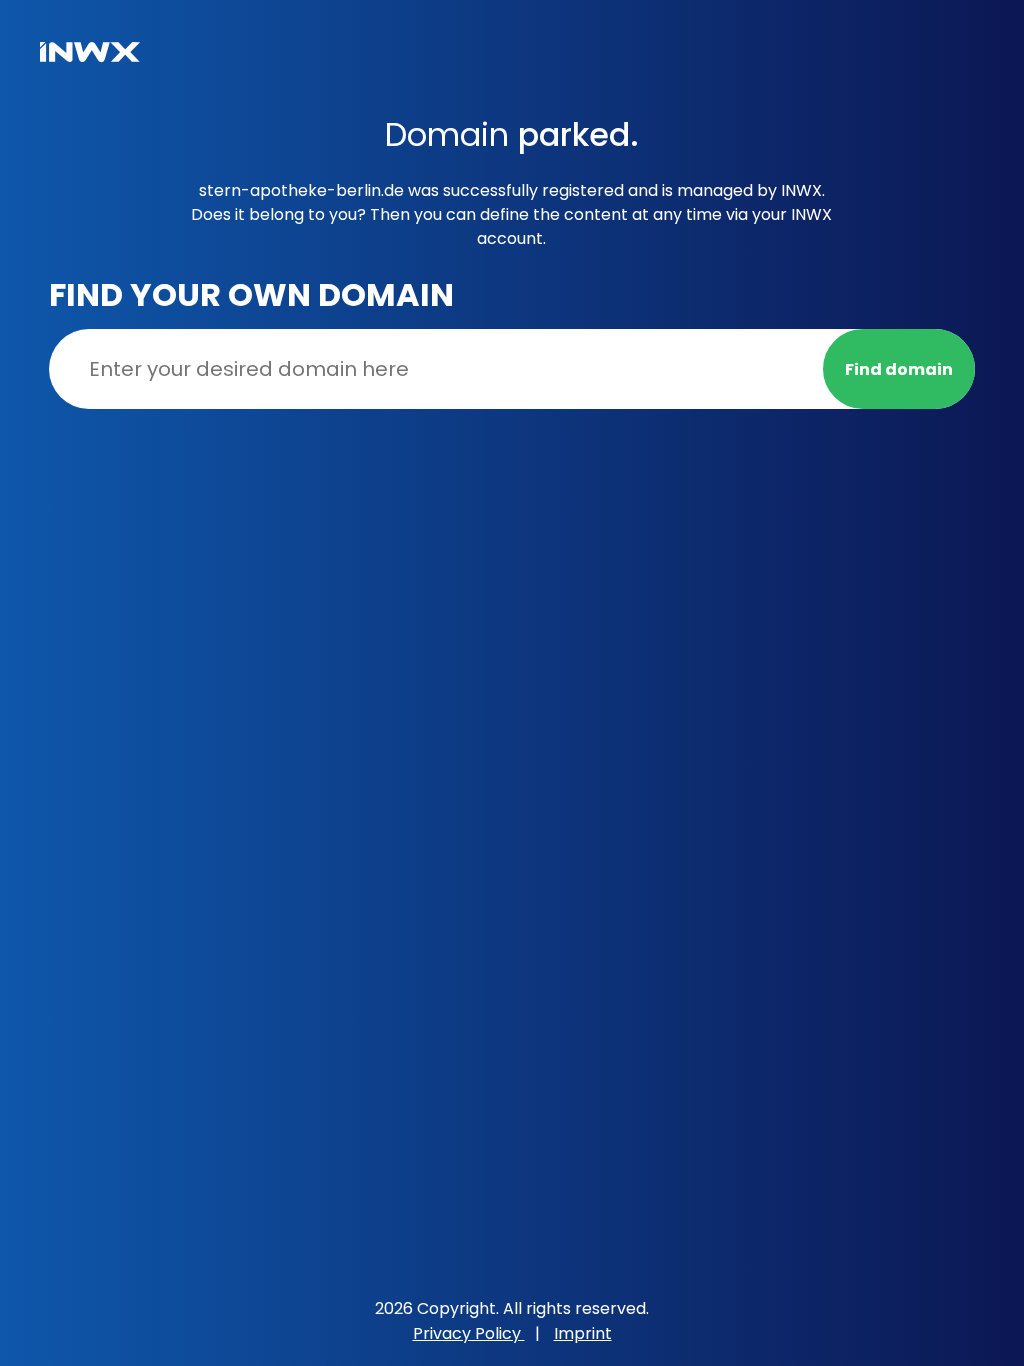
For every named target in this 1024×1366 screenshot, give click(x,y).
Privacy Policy (469, 1333)
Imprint (583, 1333)
